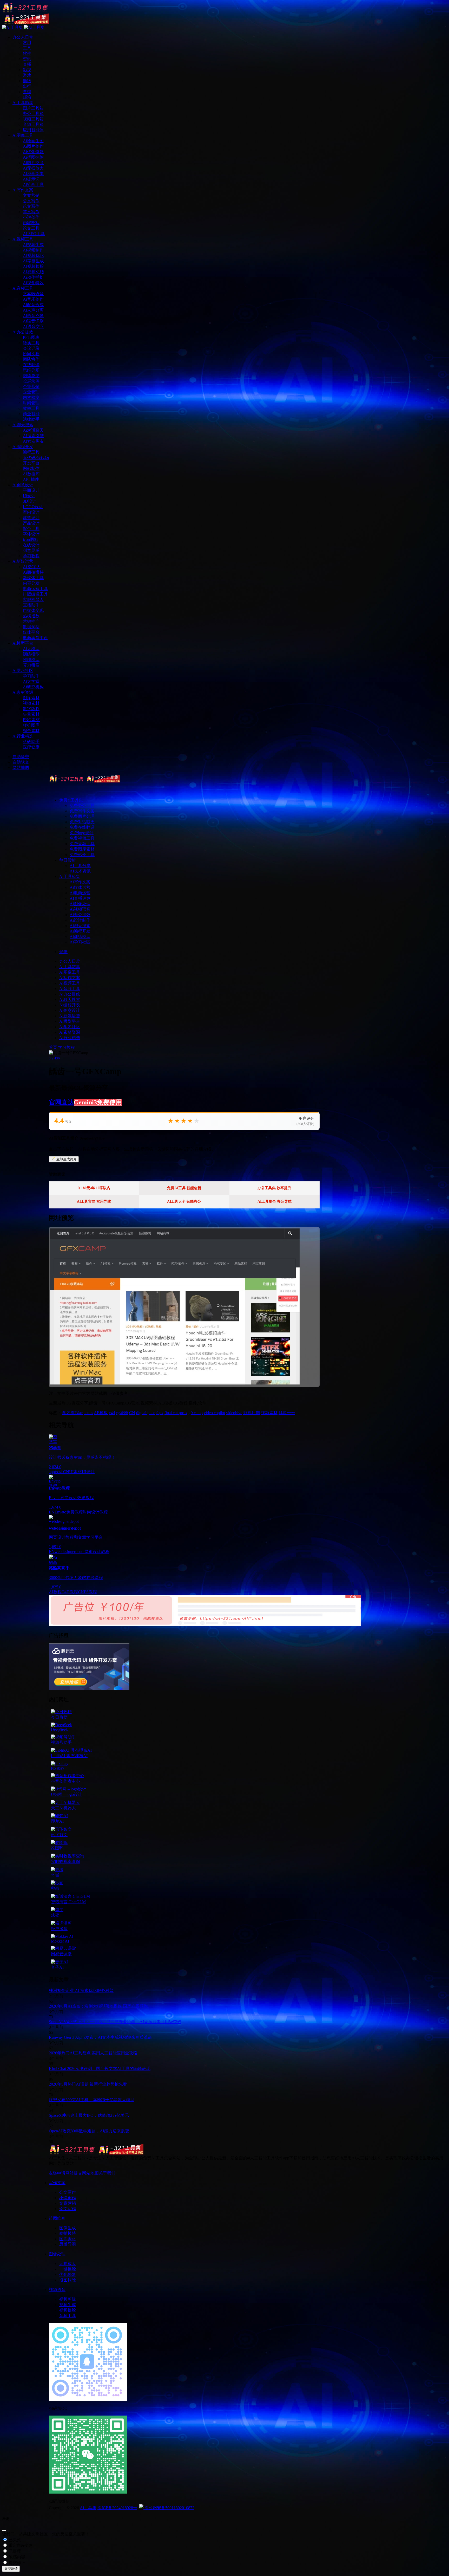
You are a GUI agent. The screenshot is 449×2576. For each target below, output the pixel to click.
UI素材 (75, 1472)
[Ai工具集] (84, 781)
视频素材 (269, 1413)
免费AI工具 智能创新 (184, 1188)
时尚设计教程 (95, 1512)
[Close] (4, 2530)
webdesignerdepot (70, 1552)
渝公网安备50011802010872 (169, 2508)
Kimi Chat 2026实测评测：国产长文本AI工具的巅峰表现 (100, 2069)
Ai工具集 (88, 2508)
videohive (234, 1413)
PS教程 (90, 1592)
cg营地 (122, 1413)
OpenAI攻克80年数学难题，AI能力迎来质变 (89, 2131)
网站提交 (74, 2173)
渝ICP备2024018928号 (117, 2508)
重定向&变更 (20, 2545)
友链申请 (57, 2173)
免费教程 (75, 1512)
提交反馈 (11, 2569)
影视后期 (252, 1413)
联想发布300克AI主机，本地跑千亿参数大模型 (92, 2100)
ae (81, 1413)
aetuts (88, 1413)
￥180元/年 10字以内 (94, 1188)
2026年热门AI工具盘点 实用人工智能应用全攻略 (93, 2053)
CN (132, 1413)
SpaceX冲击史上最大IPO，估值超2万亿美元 (89, 2115)
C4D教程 (70, 1592)
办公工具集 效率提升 (274, 1188)
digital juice (146, 1413)
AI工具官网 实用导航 (94, 1202)
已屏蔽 (14, 2551)
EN (52, 1512)
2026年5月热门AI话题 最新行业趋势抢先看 (88, 2084)
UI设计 (88, 1472)
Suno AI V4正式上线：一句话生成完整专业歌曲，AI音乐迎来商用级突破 (115, 2022)
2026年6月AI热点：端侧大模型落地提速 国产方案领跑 (98, 2006)
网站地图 (90, 2173)
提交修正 (16, 2563)
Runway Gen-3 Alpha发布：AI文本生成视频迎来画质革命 (100, 2037)
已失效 (14, 2540)
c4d (112, 1413)
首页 (53, 1047)
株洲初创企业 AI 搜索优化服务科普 (81, 1991)
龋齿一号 (287, 1413)
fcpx (160, 1413)
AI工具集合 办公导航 (275, 1202)
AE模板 (101, 1413)
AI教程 (55, 1592)
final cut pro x (176, 1413)
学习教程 (67, 1047)
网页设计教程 (97, 1552)
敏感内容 (16, 2557)
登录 (63, 952)
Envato (60, 1512)
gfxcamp (196, 1413)
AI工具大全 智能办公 (184, 1202)
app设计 (56, 1472)
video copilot (214, 1413)
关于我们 (107, 2173)
